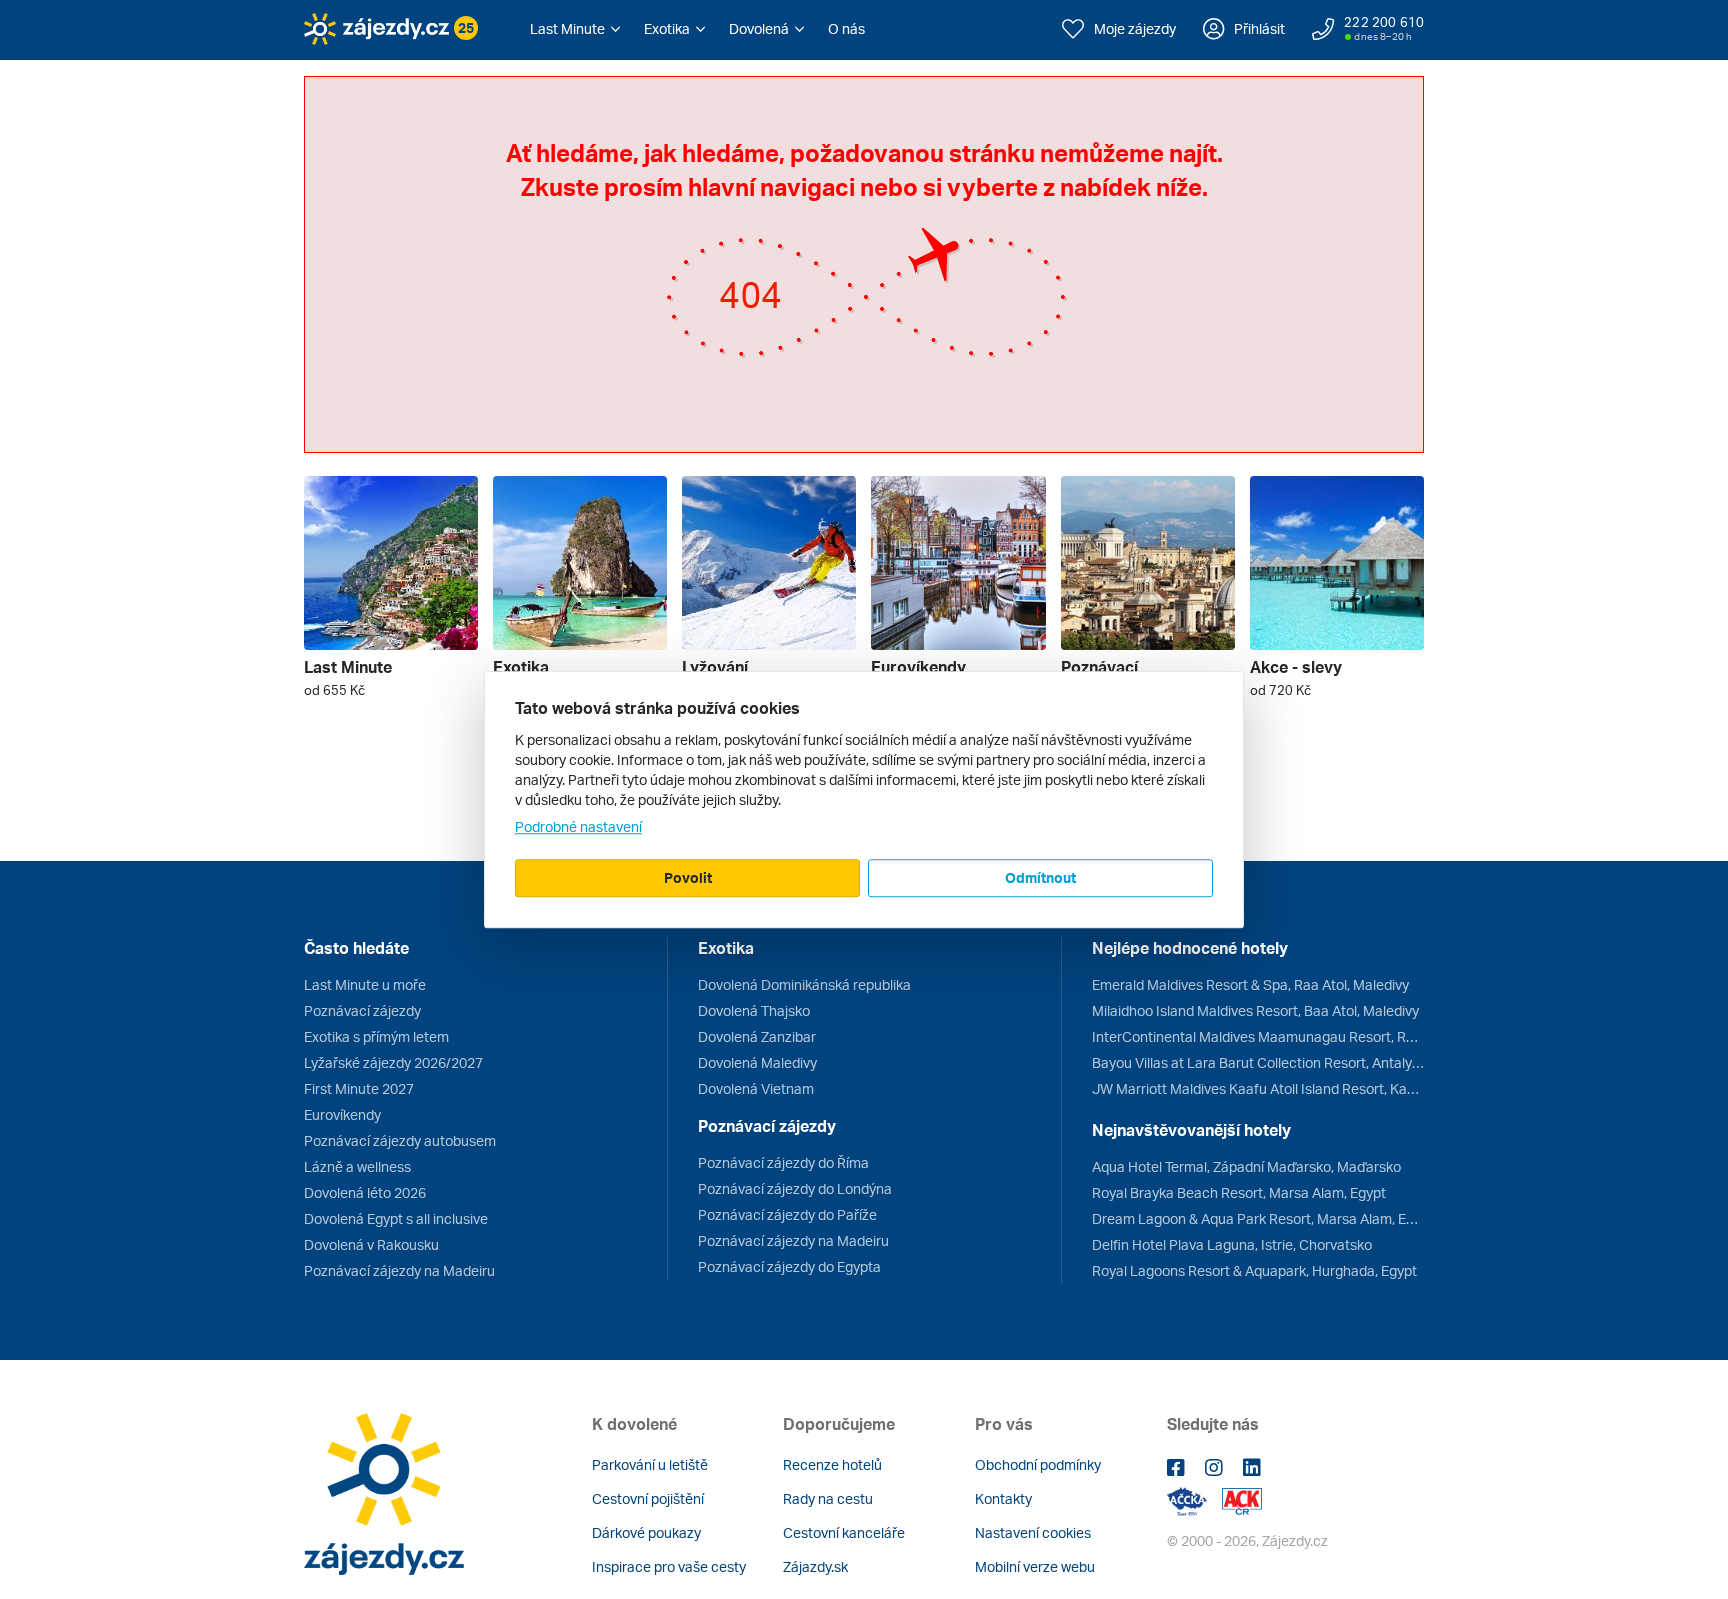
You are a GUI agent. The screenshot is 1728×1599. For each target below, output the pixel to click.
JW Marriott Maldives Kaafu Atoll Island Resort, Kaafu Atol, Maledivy (1258, 1088)
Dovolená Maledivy (757, 1062)
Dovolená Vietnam (756, 1088)
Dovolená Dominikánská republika (804, 984)
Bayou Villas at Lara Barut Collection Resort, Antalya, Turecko (1258, 1062)
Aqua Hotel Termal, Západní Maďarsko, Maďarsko (1246, 1166)
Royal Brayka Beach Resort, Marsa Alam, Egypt (1239, 1192)
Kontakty (1003, 1498)
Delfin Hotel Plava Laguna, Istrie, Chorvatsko (1232, 1244)
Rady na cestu (828, 1498)
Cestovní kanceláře (844, 1532)
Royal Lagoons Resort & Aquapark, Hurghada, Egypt (1254, 1270)
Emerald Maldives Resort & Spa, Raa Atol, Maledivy (1250, 984)
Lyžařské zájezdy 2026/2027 (393, 1062)
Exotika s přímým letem (376, 1036)
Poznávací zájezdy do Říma (783, 1162)
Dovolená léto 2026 (365, 1192)
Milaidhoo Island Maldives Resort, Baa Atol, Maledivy (1255, 1010)
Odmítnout (1040, 877)
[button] (575, 29)
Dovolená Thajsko (754, 1010)
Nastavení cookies (1033, 1532)
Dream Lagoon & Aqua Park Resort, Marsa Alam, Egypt (1258, 1218)
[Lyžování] (769, 563)
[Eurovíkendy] (958, 563)
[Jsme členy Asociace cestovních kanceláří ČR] (1242, 1499)
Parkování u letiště (650, 1464)
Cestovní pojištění (648, 1498)
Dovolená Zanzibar (757, 1036)
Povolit (688, 877)
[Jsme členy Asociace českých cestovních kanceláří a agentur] (1194, 1499)
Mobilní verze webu (1035, 1566)
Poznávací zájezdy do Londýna (795, 1188)
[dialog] (864, 800)
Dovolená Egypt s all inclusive (396, 1218)
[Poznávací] (1148, 563)
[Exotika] (580, 563)
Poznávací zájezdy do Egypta (789, 1266)
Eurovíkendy (342, 1114)
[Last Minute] (391, 563)
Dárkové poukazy (646, 1532)
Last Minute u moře (365, 984)
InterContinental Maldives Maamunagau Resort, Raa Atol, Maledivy (1258, 1036)
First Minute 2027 (359, 1088)
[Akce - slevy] (1337, 563)
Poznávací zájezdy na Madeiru (399, 1270)
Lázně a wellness (357, 1166)
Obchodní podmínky (1038, 1464)
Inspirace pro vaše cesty (669, 1566)
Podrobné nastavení (578, 826)
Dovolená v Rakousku (371, 1244)
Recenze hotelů (832, 1464)
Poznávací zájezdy (362, 1010)
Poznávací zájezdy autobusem (400, 1140)
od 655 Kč (334, 690)
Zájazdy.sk (815, 1566)
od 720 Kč (1280, 690)
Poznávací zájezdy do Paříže (787, 1214)
